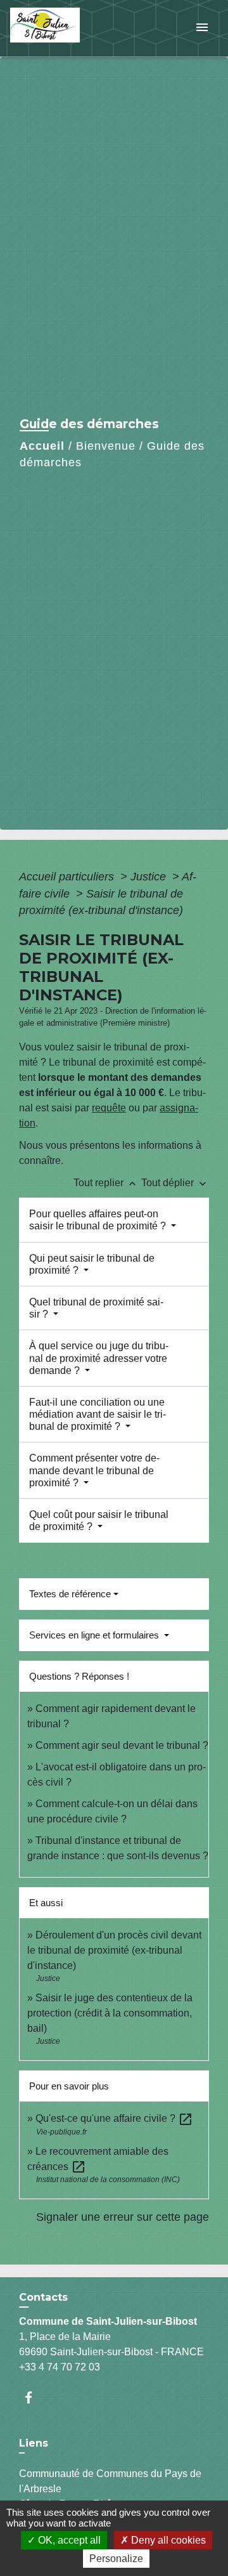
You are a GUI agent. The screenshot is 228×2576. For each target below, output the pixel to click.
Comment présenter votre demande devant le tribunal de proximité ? (94, 1470)
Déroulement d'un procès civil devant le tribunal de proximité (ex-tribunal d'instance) (114, 1950)
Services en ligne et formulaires (95, 1635)
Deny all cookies (167, 2540)
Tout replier (106, 1183)
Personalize (116, 2559)
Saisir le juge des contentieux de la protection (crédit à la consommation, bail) (110, 2013)
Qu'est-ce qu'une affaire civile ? (114, 2118)
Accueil (42, 446)
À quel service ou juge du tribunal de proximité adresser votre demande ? (99, 1358)
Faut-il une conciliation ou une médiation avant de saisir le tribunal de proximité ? (98, 1414)
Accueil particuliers (68, 877)
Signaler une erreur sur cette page (123, 2217)
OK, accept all (68, 2540)
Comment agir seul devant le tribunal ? (122, 1745)
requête (109, 1108)
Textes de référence (70, 1594)
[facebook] (35, 2397)
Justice (150, 877)
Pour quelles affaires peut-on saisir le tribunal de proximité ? (99, 1220)
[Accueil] (58, 28)
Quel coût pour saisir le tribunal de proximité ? (99, 1520)
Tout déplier (175, 1183)
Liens (34, 2443)
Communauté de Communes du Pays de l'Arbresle (110, 2481)
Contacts (43, 2297)
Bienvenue (106, 446)
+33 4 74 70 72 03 (60, 2367)
